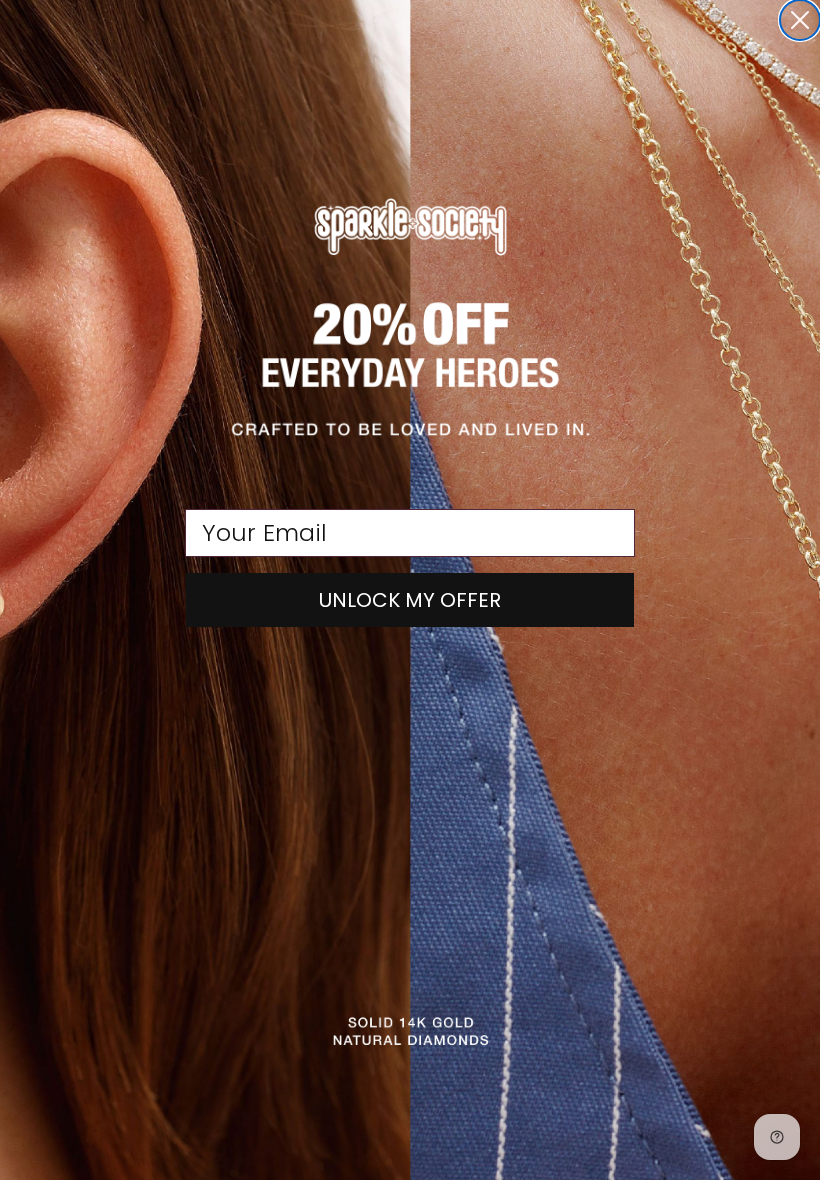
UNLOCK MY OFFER (410, 600)
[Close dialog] (800, 20)
